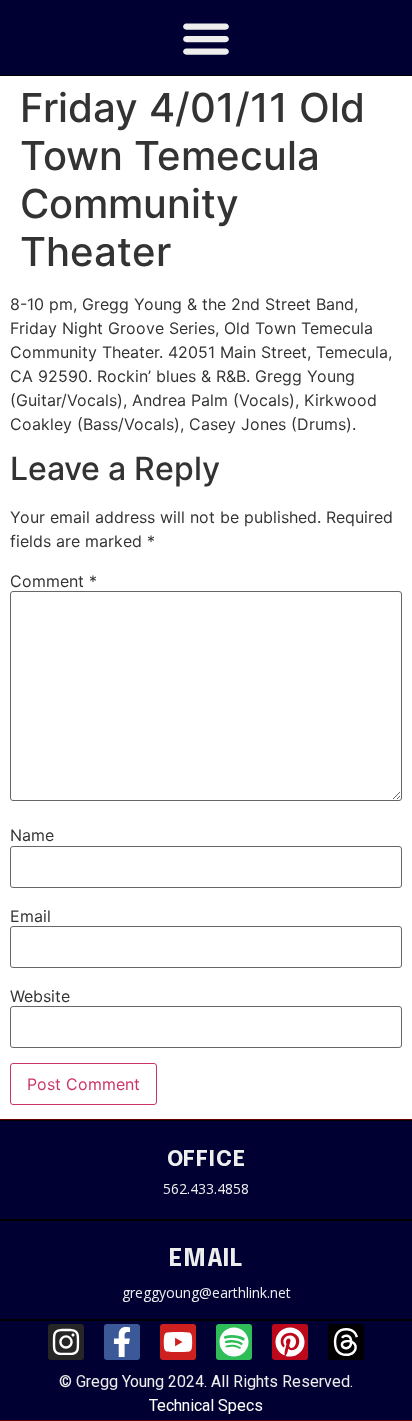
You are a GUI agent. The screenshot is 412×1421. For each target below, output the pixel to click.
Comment (53, 581)
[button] (206, 37)
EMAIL (206, 1259)
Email (30, 916)
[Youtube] (178, 1342)
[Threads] (346, 1342)
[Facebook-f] (122, 1342)
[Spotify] (234, 1342)
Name (32, 835)
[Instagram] (66, 1342)
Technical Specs (206, 1405)
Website (40, 996)
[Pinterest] (290, 1342)
